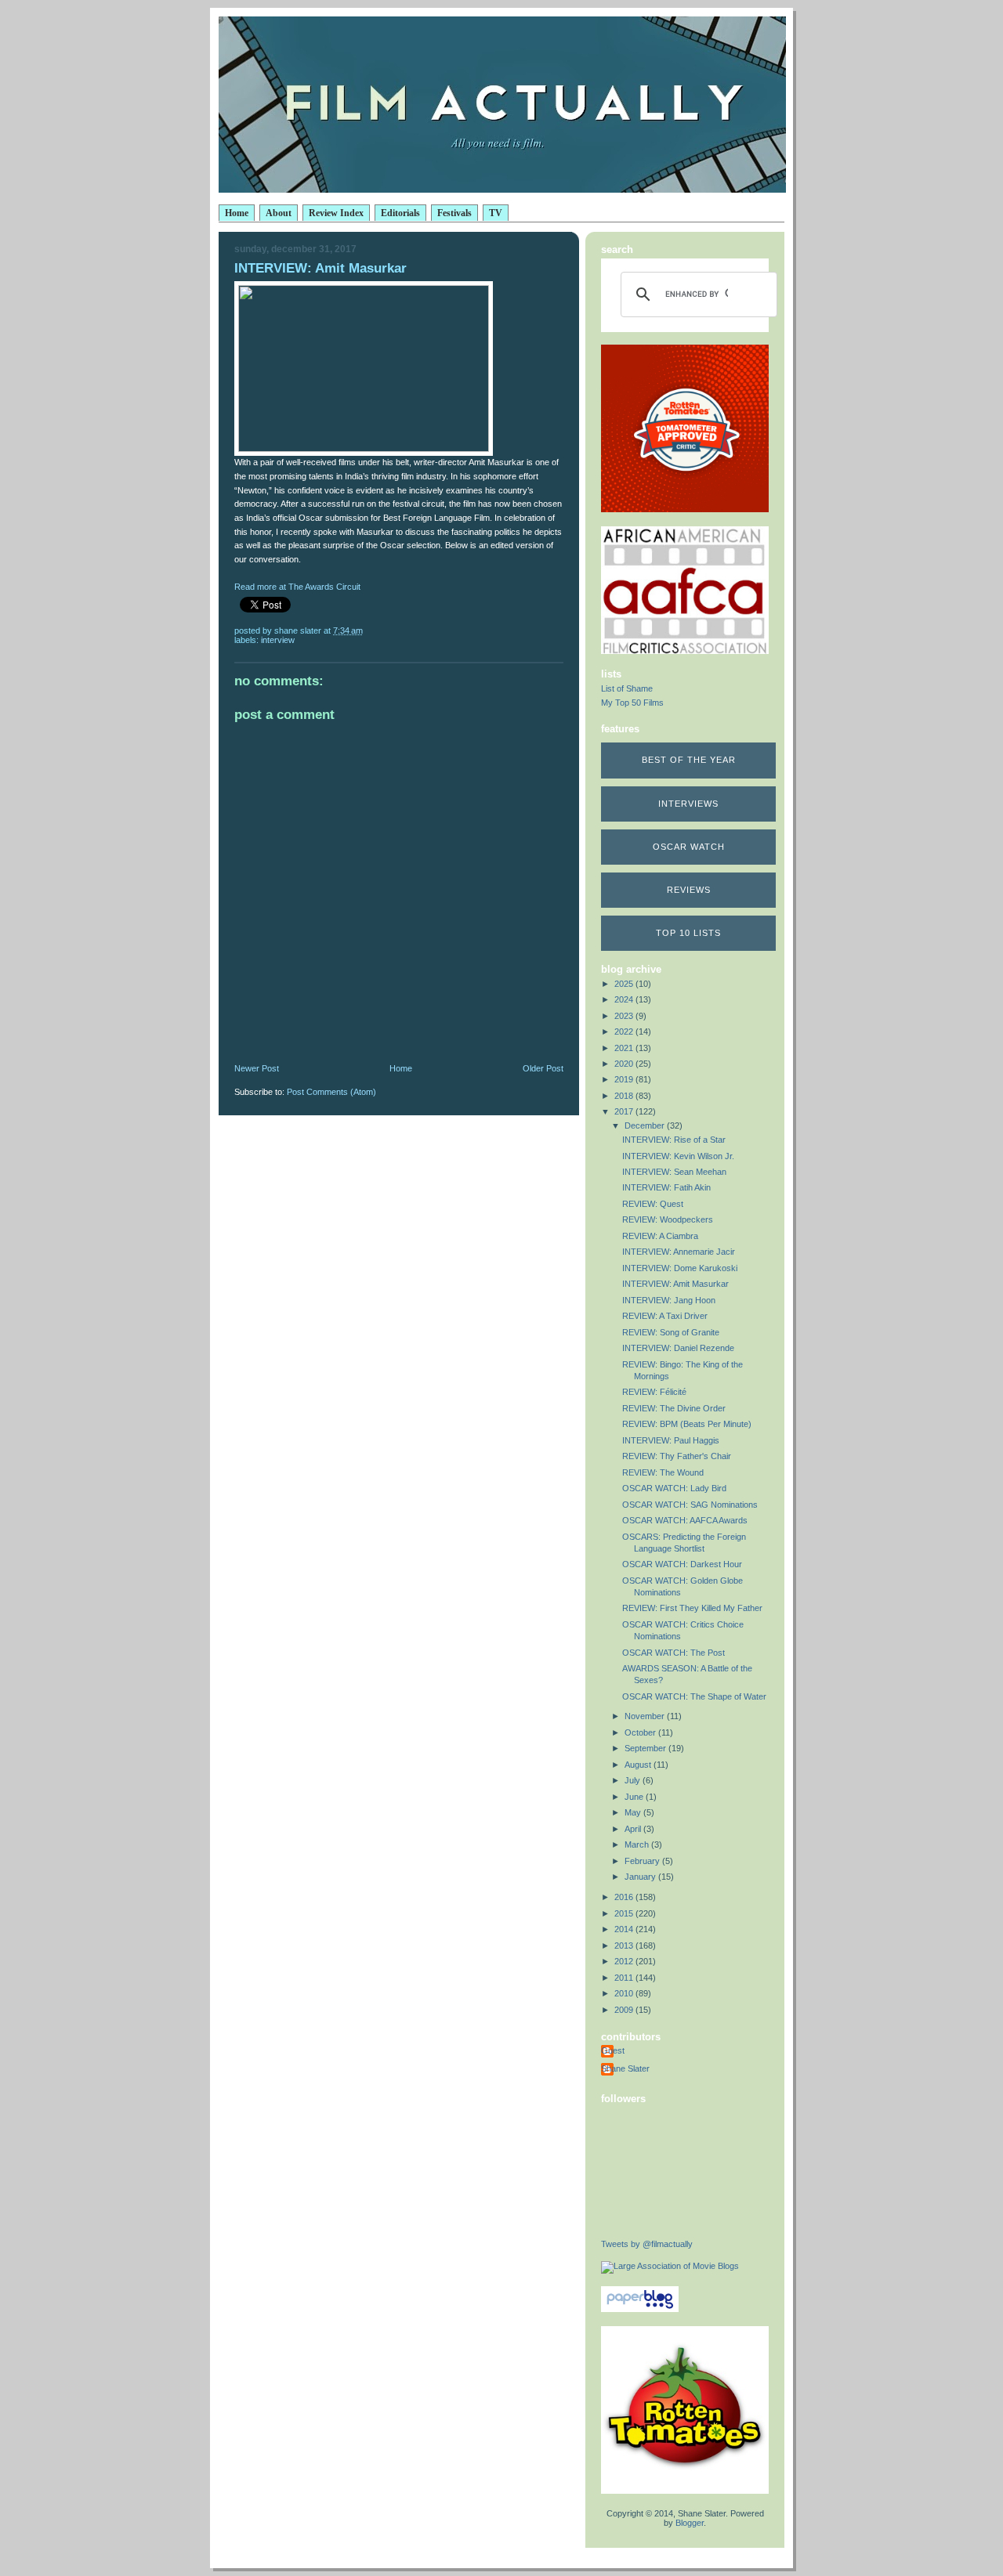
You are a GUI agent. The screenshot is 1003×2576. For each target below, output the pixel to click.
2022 (625, 1031)
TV (496, 213)
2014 (625, 1929)
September (646, 1748)
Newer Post (257, 1068)
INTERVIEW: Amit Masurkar (675, 1284)
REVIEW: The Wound (663, 1472)
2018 (625, 1096)
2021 (625, 1048)
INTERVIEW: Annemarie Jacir (679, 1252)
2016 (625, 1897)
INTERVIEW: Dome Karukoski (680, 1268)
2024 (625, 999)
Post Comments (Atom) (331, 1092)
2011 (625, 1978)
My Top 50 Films (632, 703)
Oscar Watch (689, 847)
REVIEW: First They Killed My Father (692, 1608)
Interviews (688, 804)
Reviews (689, 890)
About (279, 213)
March (638, 1844)
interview (278, 640)
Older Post (543, 1068)
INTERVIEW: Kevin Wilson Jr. (678, 1156)
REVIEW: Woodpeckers (668, 1219)
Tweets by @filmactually (647, 2244)
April (634, 1829)
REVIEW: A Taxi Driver (665, 1316)
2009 (625, 2010)
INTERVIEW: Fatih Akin (666, 1187)
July (634, 1780)
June (635, 1797)
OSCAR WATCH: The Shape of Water (694, 1696)
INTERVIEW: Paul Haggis (671, 1440)
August (639, 1765)
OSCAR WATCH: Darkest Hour (682, 1564)
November (646, 1716)
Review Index (336, 213)
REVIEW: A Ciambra (660, 1236)
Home (237, 213)
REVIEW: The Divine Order (674, 1408)
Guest (613, 2050)
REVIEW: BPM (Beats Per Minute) (687, 1424)
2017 (625, 1111)
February (643, 1861)
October (641, 1732)
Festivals (454, 213)
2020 (625, 1064)
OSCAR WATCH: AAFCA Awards (685, 1520)
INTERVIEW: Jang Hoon (669, 1300)
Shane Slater (625, 2068)
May (634, 1812)
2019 (625, 1079)
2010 (625, 1993)
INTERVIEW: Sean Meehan (674, 1172)
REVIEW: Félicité (654, 1392)
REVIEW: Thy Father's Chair (677, 1456)
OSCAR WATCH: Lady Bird (674, 1488)
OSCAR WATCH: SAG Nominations (690, 1505)
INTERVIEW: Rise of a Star (674, 1140)
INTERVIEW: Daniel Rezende (678, 1348)
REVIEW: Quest (653, 1204)
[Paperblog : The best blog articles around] (640, 2309)
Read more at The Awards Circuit (297, 587)
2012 (625, 1961)
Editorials (400, 213)
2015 (625, 1913)
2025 (625, 984)
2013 (625, 1946)
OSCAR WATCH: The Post (673, 1653)
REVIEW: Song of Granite (671, 1332)
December (646, 1125)
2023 (625, 1016)
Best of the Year (689, 760)
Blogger (690, 2523)
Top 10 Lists (688, 933)
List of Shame (627, 688)
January (641, 1877)
